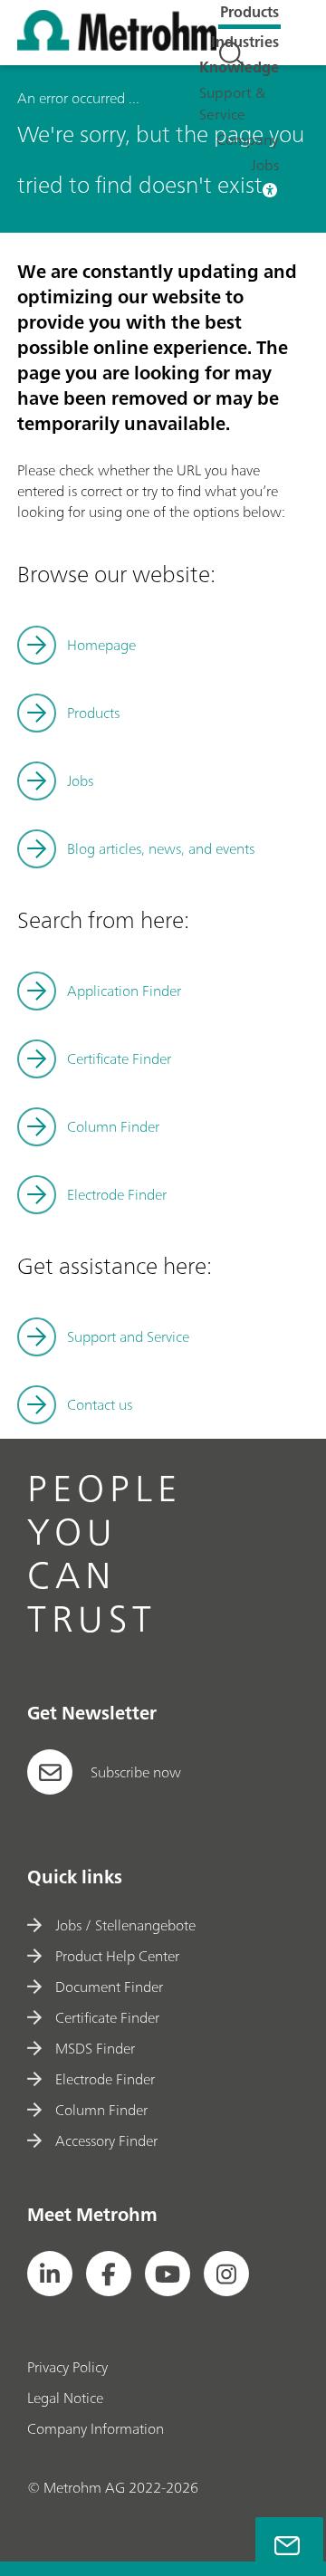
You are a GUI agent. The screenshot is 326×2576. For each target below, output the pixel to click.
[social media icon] (50, 2274)
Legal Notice (65, 2398)
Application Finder (124, 991)
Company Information (96, 2428)
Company (248, 139)
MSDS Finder (95, 2048)
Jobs (265, 165)
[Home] (117, 45)
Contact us (100, 1404)
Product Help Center (117, 1956)
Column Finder (113, 1126)
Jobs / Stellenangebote (125, 1925)
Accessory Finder (106, 2140)
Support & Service (232, 103)
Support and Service (128, 1336)
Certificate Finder (119, 1058)
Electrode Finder (117, 1194)
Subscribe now (136, 1772)
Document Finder (109, 1987)
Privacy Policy (67, 2367)
